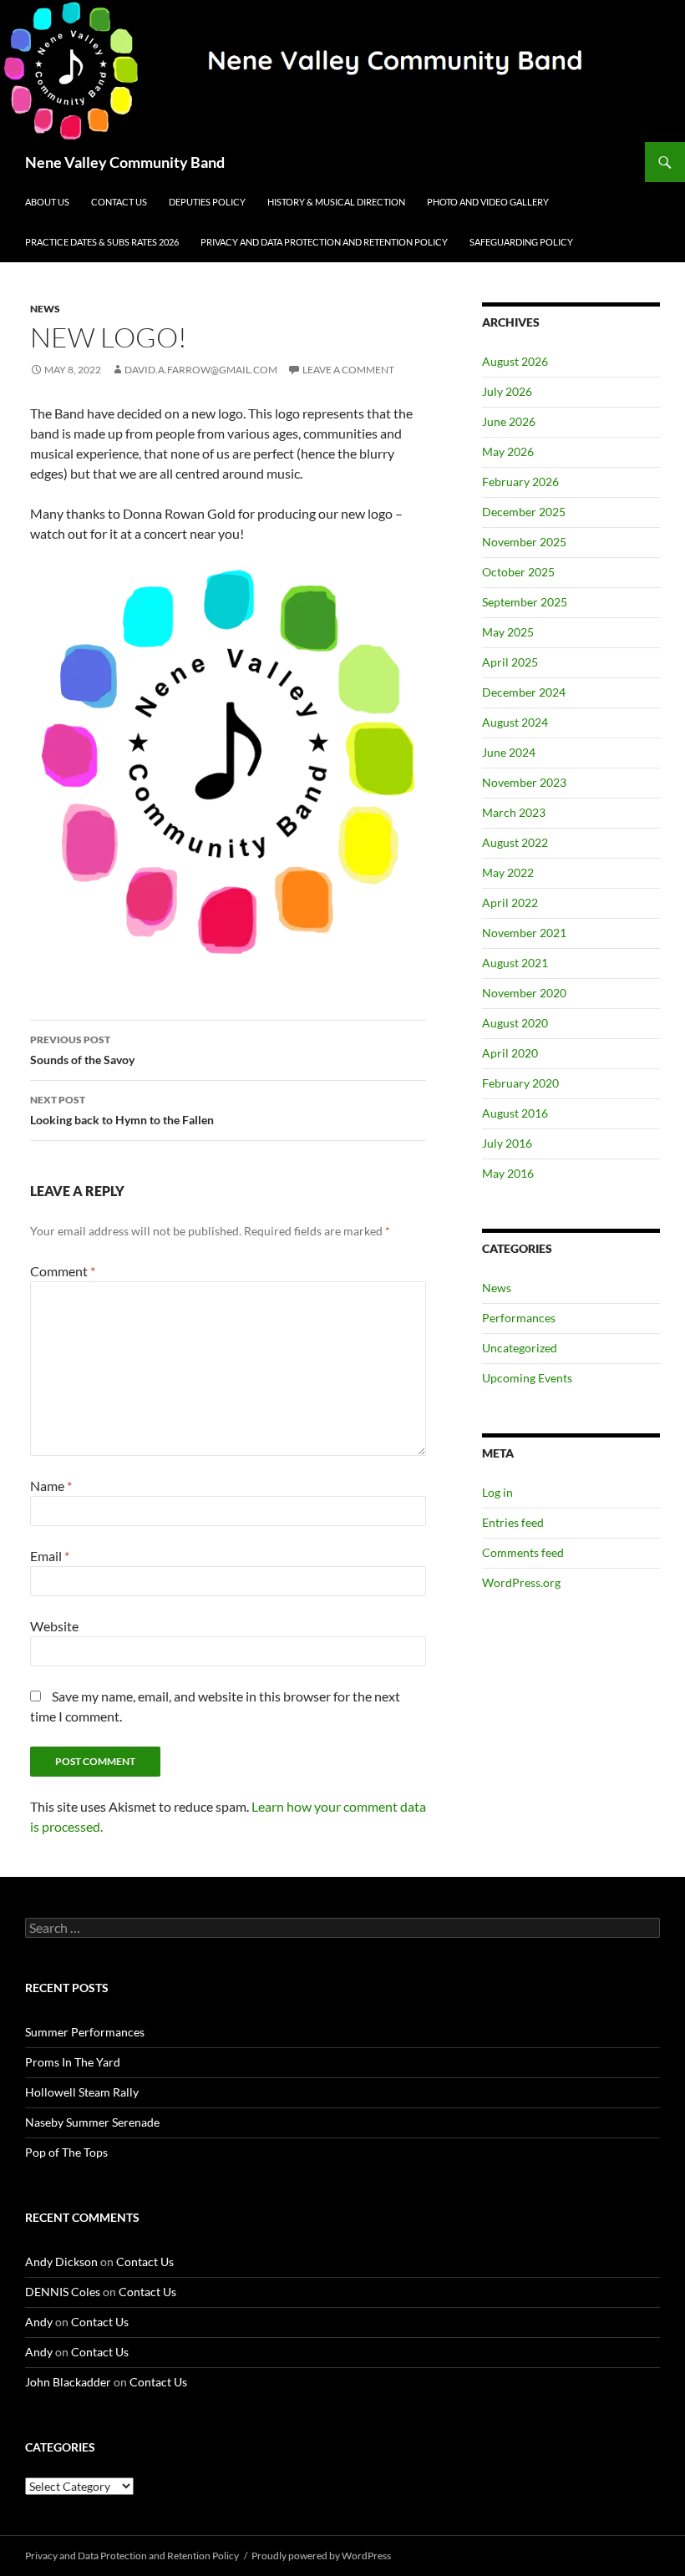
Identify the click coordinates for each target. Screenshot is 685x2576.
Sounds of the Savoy (82, 1050)
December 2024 (524, 692)
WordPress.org (521, 1582)
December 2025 (524, 512)
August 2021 (515, 963)
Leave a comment (348, 370)
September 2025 (525, 602)
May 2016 (508, 1173)
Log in (497, 1492)
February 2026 (520, 482)
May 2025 (508, 632)
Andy (39, 2322)
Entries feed (513, 1522)
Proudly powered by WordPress (321, 2556)
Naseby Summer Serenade (92, 2122)
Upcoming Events (527, 1378)
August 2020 (515, 1023)
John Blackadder (68, 2382)
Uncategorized (520, 1348)
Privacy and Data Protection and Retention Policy (324, 242)
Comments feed (523, 1552)
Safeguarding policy (521, 242)
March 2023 (514, 812)
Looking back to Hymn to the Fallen (122, 1110)
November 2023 (524, 782)
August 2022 (515, 842)
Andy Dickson (61, 2262)
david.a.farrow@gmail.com (201, 370)
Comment (63, 1271)
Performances (519, 1318)
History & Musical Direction (336, 202)
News (45, 309)
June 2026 (509, 421)
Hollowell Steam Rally (82, 2092)
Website (54, 1626)
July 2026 (507, 391)
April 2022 (510, 903)
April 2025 (510, 662)
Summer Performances (85, 2032)
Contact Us (119, 202)
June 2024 (509, 752)
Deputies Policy (207, 202)
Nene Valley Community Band (125, 162)
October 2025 (518, 572)
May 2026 (508, 451)
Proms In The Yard (73, 2062)
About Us (47, 202)
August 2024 (515, 722)
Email (50, 1556)
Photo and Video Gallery (488, 202)
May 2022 (508, 872)
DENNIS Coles (63, 2292)
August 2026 (515, 361)
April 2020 (510, 1053)
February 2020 (520, 1083)
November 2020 (524, 993)
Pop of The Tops (66, 2152)
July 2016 (507, 1143)
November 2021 (524, 933)
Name (51, 1486)
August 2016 (515, 1113)
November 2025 (524, 542)
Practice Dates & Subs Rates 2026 (102, 242)
